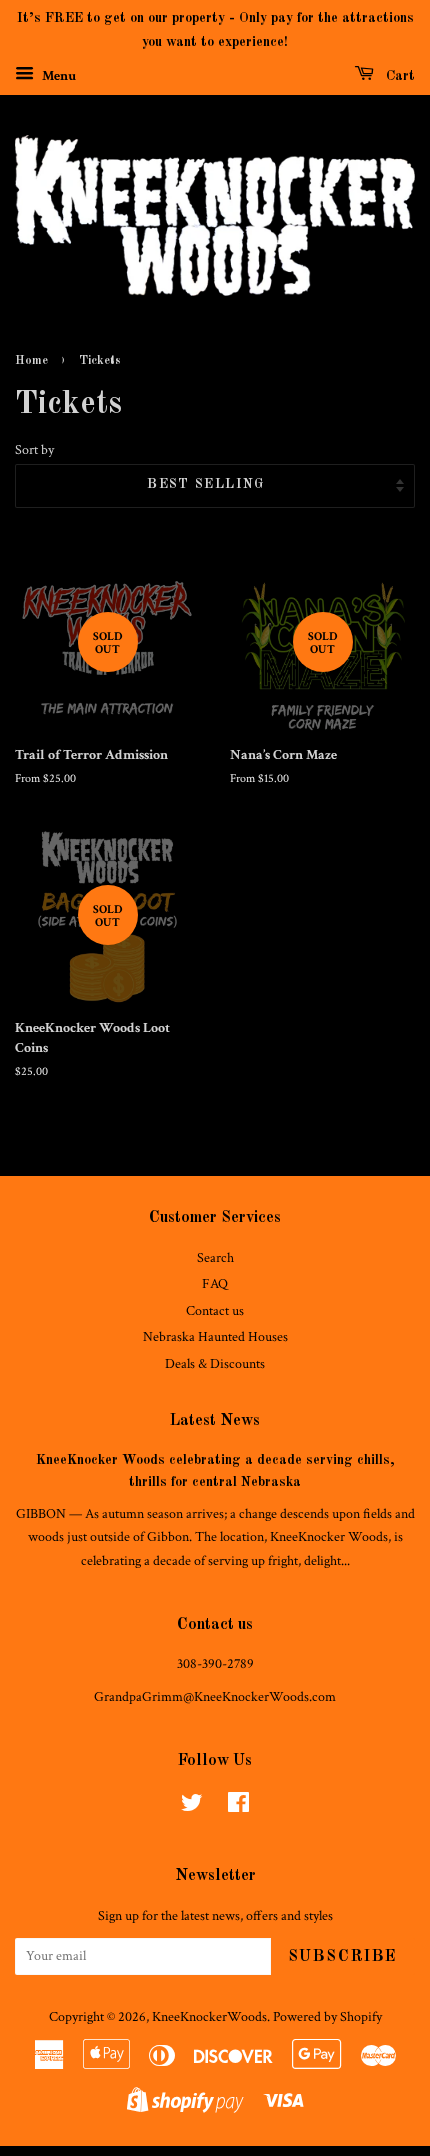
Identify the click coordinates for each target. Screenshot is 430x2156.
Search (215, 1258)
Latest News (215, 1421)
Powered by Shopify (327, 2017)
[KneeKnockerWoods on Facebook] (238, 1807)
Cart (398, 76)
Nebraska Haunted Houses (215, 1337)
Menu (57, 75)
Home (31, 361)
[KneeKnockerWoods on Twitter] (192, 1807)
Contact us (215, 1311)
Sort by (34, 449)
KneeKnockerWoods (209, 2017)
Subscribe (343, 1957)
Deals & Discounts (215, 1364)
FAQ (215, 1284)
